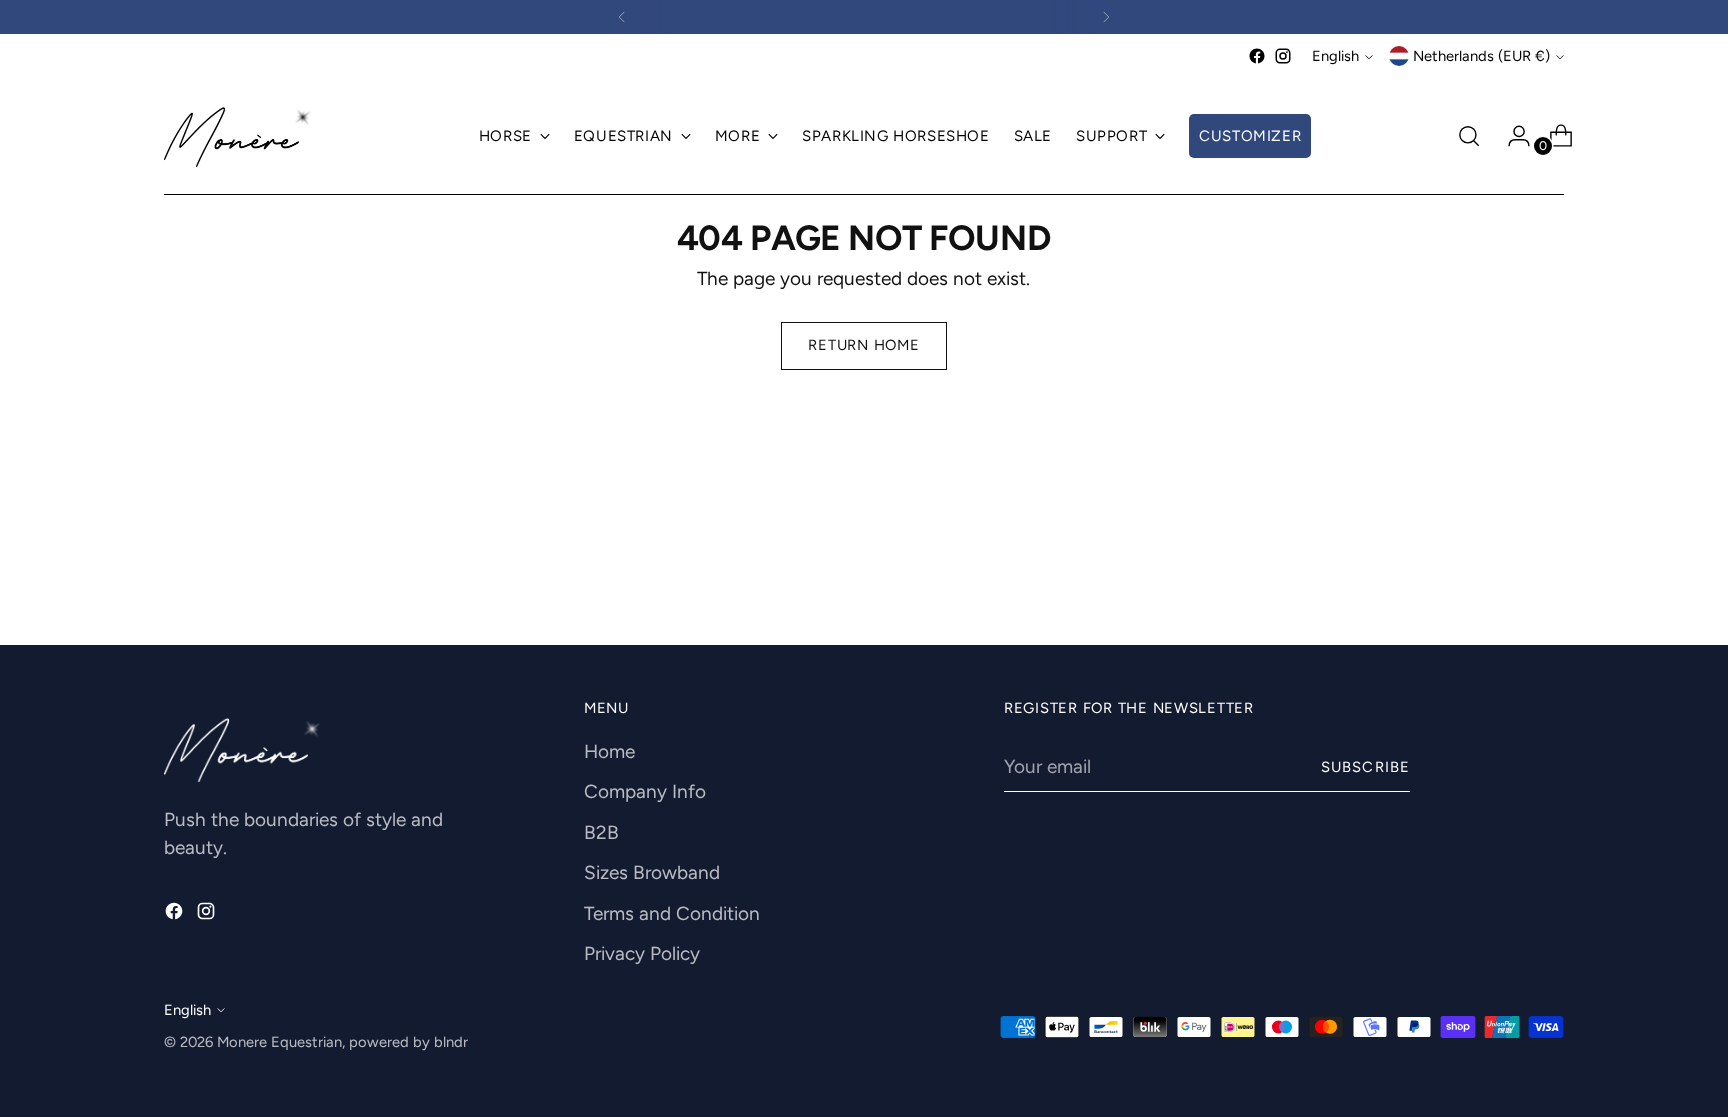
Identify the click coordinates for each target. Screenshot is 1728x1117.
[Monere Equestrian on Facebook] (1257, 56)
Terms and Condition (672, 913)
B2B (601, 832)
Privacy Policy (642, 953)
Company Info (645, 791)
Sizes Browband (652, 872)
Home (609, 751)
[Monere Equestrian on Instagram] (1283, 56)
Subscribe (1365, 767)
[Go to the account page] (1511, 136)
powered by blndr (408, 1042)
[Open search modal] (1469, 136)
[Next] (1106, 17)
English (1335, 56)
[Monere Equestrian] (239, 136)
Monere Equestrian (279, 1042)
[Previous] (622, 17)
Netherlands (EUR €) (1481, 56)
